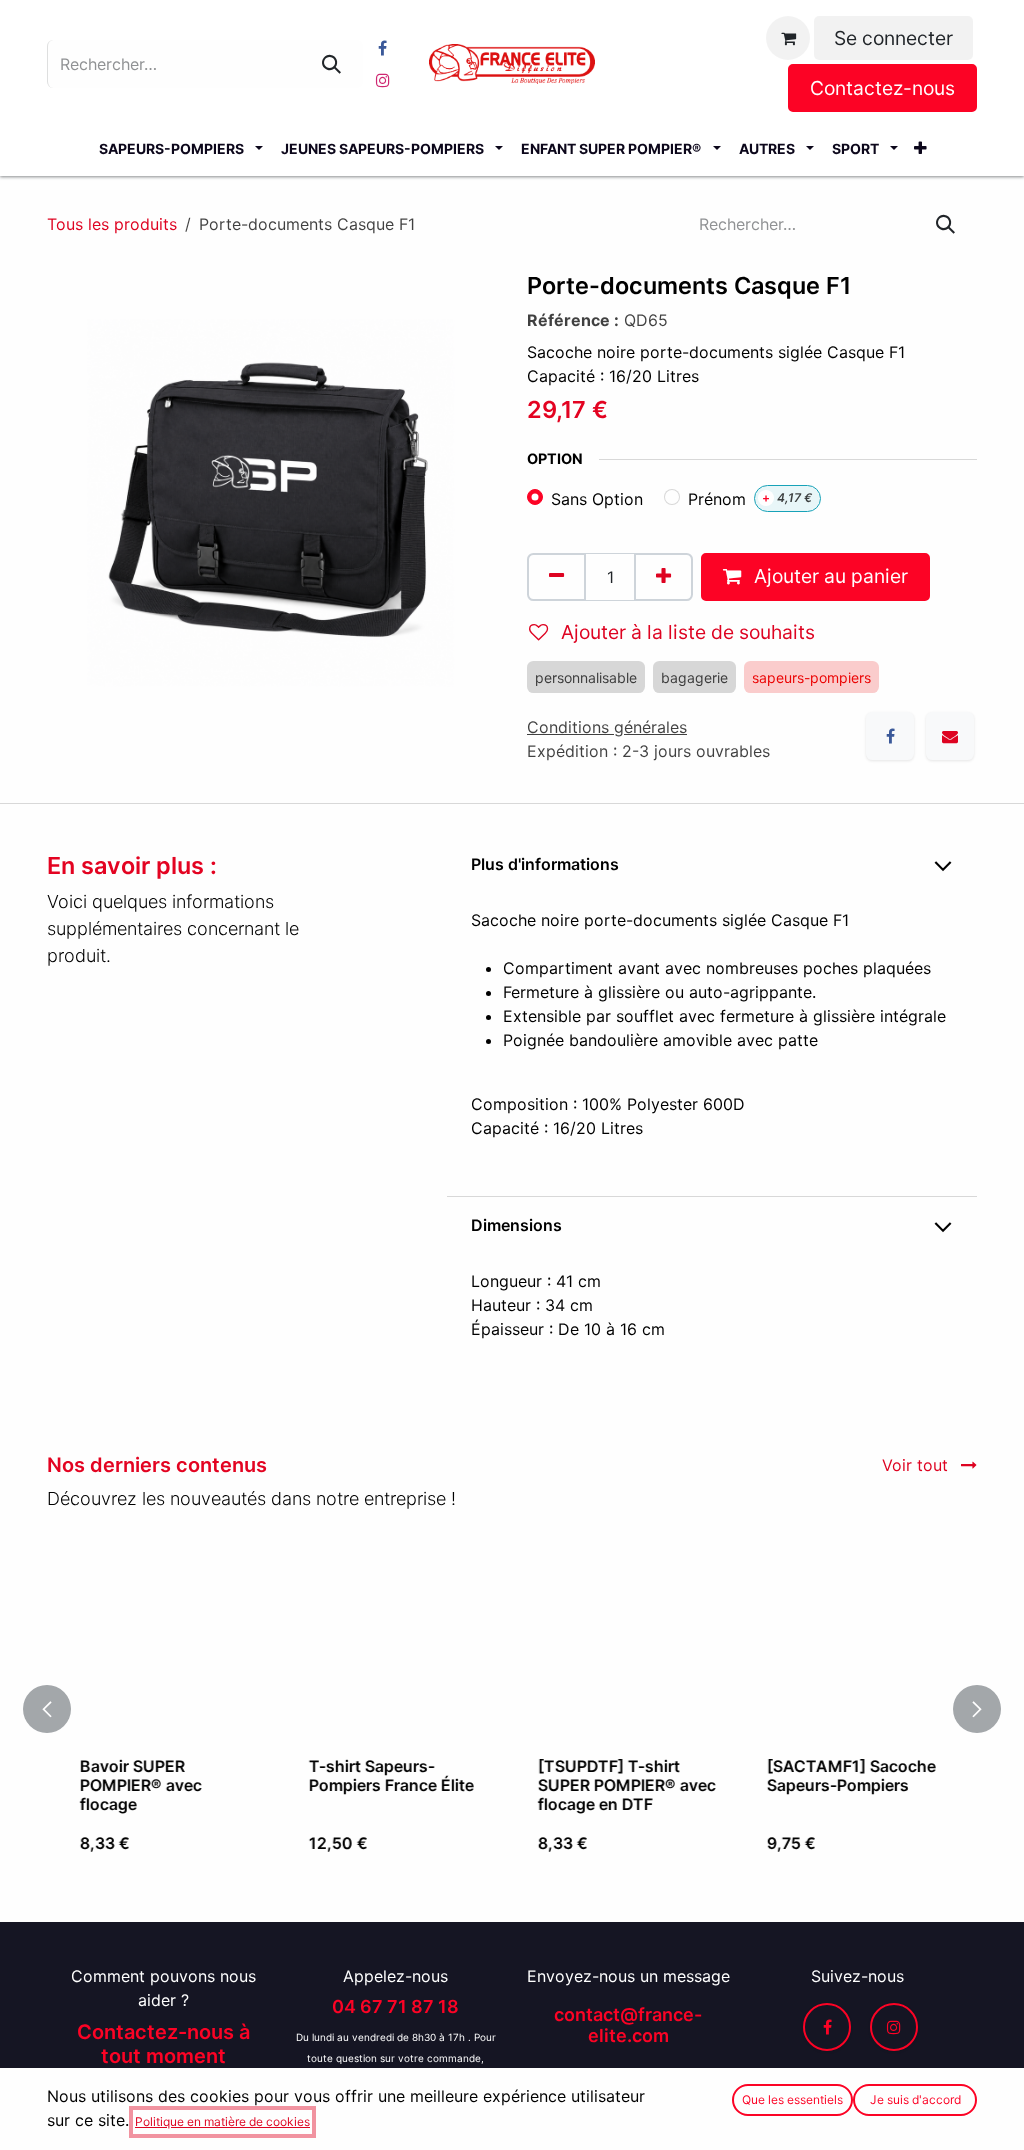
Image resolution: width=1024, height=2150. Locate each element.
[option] (512, 1709)
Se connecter (893, 38)
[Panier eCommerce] (788, 38)
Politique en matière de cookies (222, 2121)
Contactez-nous (882, 88)
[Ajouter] (663, 577)
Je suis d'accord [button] (915, 2099)
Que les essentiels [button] (792, 2099)
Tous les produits (112, 224)
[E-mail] (950, 736)
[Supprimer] (556, 577)
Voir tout (917, 1465)
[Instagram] (383, 80)
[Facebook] (383, 48)
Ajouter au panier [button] (828, 576)
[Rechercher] (331, 64)
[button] (59, 1709)
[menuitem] (180, 148)
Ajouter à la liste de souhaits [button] (685, 632)
